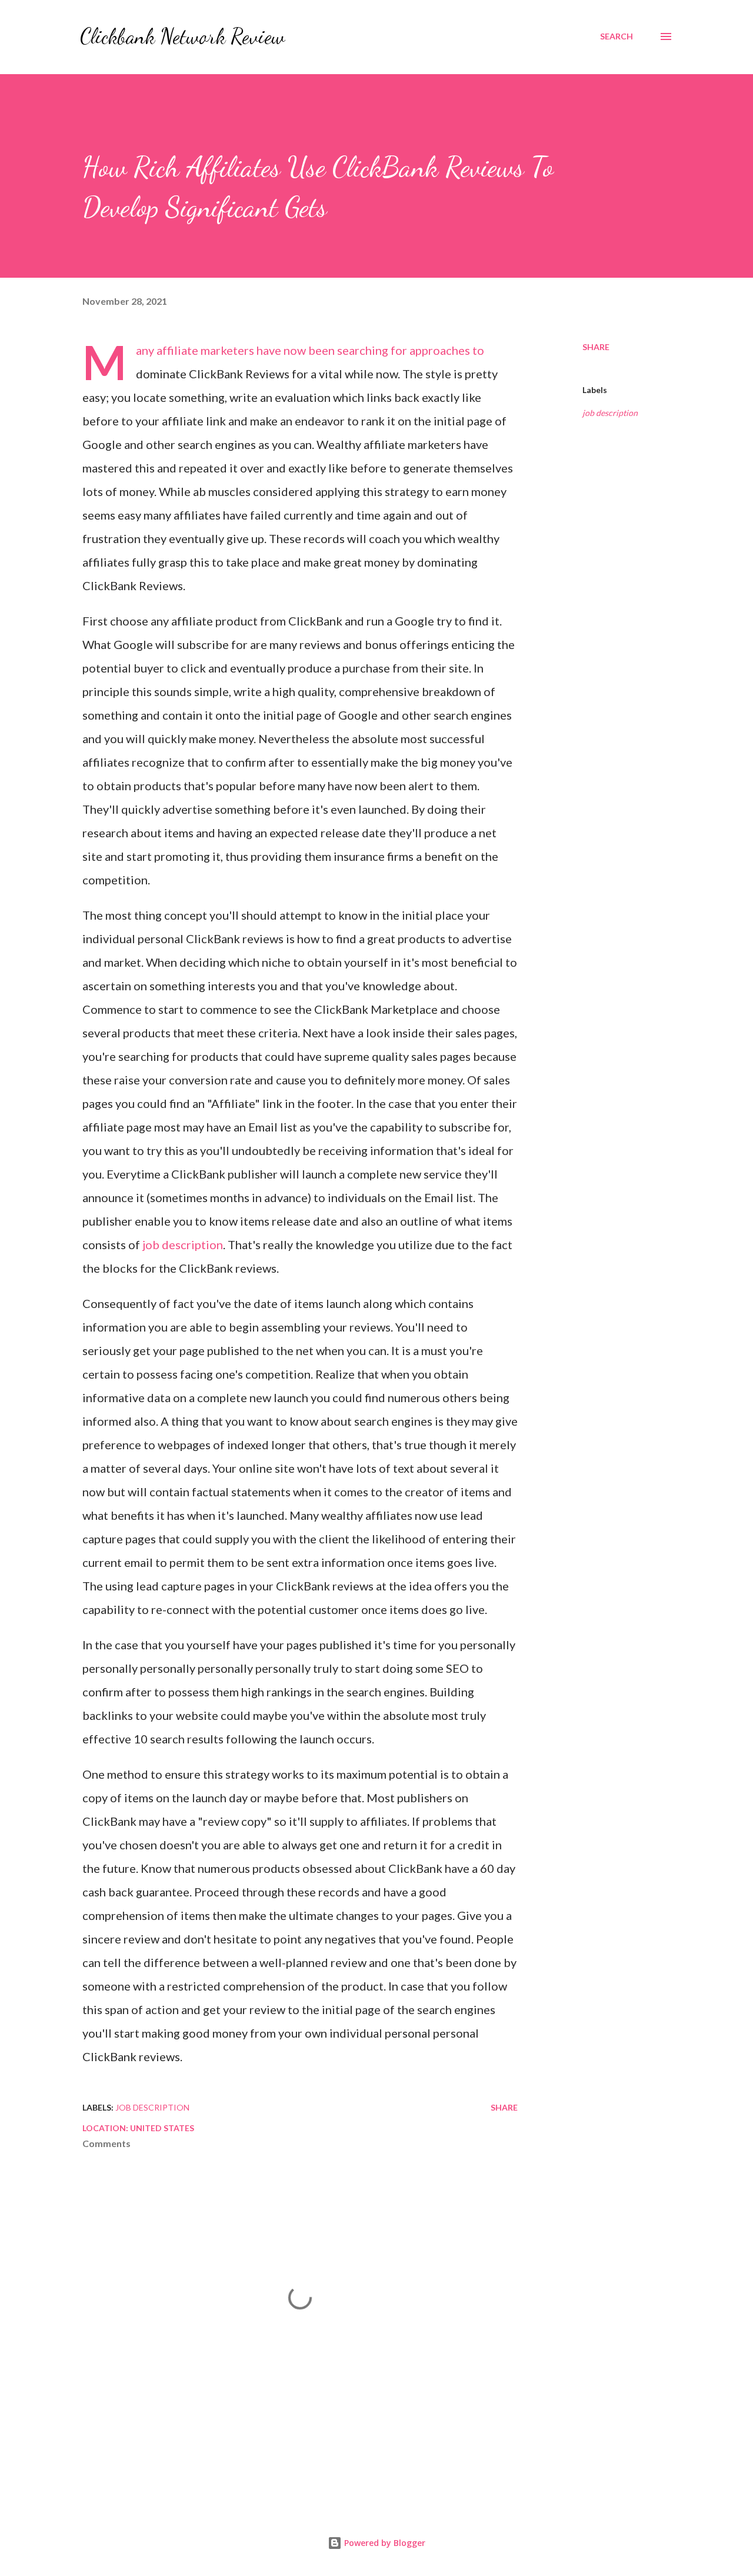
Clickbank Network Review (182, 36)
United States (162, 2128)
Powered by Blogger (384, 2543)
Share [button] (596, 347)
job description (183, 1244)
